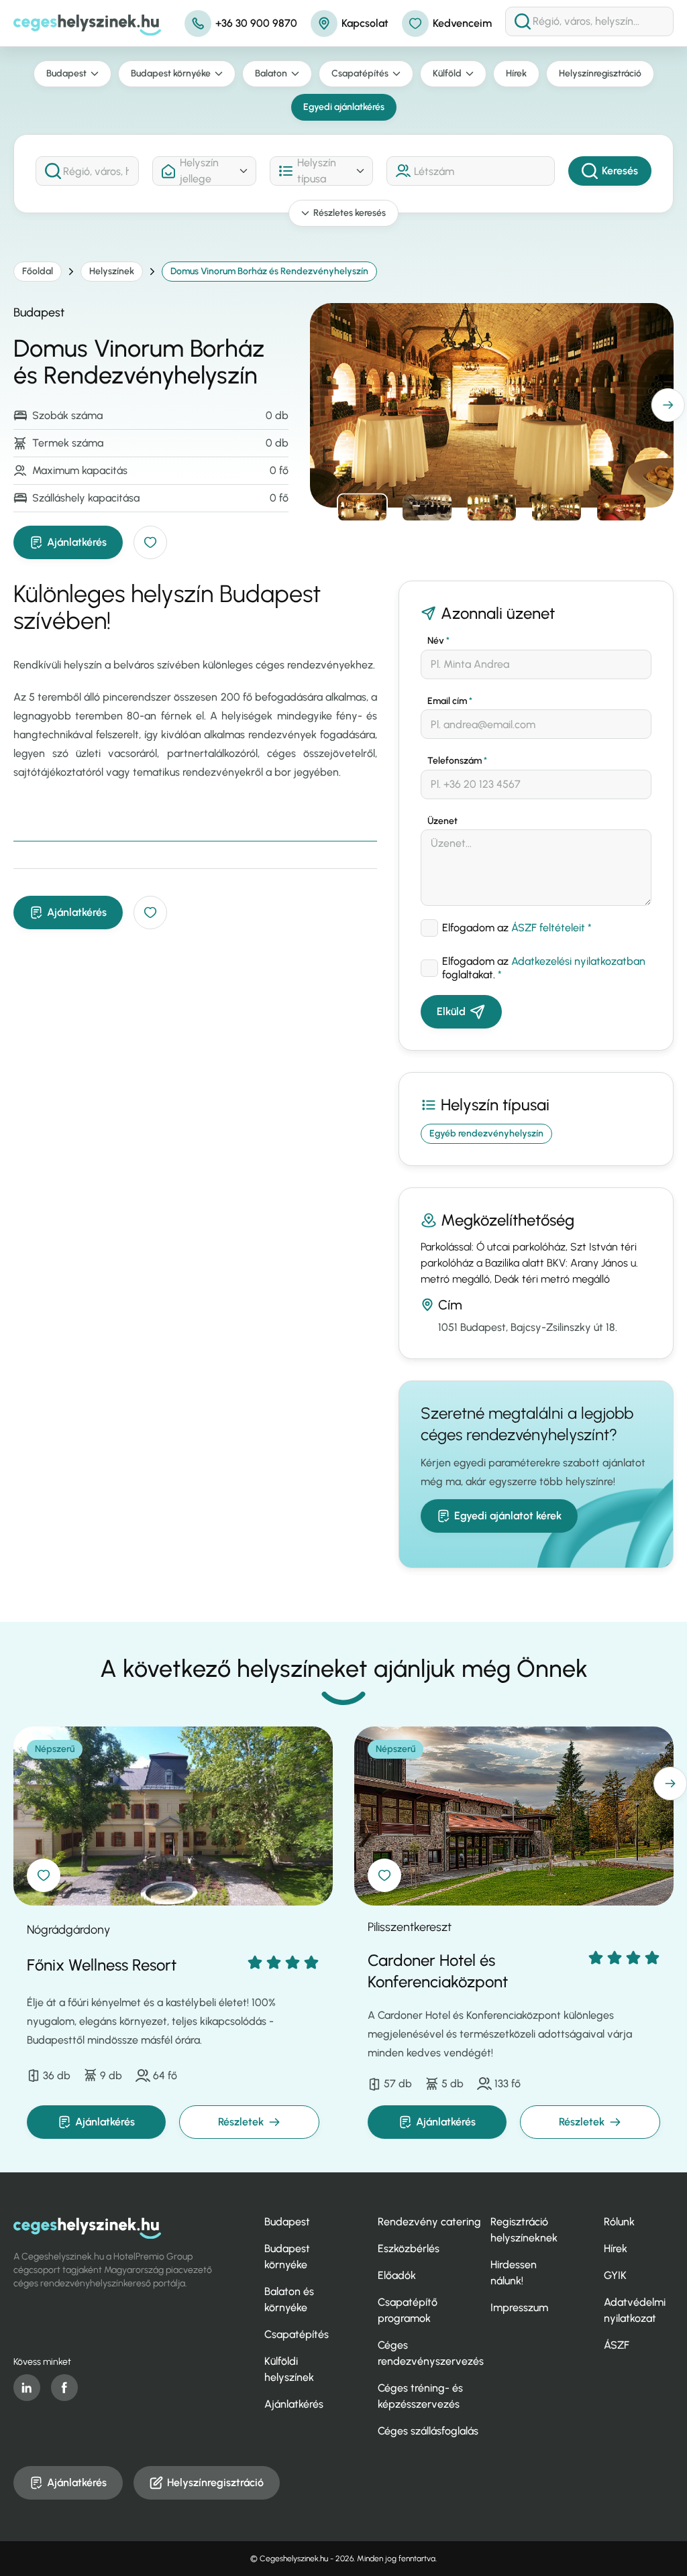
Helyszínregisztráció (600, 73)
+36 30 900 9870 (256, 23)
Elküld (451, 1011)
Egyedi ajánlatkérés (344, 107)
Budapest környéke (171, 73)
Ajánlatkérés (77, 542)
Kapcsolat (365, 23)
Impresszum (519, 2307)
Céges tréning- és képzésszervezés (420, 2396)
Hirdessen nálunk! (514, 2273)
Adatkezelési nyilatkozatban (578, 961)
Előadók (397, 2275)
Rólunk (619, 2222)
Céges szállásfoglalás (428, 2431)
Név (438, 641)
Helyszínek (112, 271)
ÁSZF (617, 2345)
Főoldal (38, 271)
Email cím (450, 701)
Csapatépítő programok (408, 2310)
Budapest (66, 73)
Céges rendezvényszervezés (431, 2353)
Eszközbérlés (409, 2248)
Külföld (447, 73)
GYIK (615, 2275)
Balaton (271, 73)
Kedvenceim (462, 23)
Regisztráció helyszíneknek (524, 2230)
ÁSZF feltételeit (548, 928)
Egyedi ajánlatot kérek (508, 1516)
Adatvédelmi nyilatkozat (635, 2310)
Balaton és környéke (289, 2299)
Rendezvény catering (429, 2222)
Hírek (516, 73)
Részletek (241, 2122)
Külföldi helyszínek (289, 2369)
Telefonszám (457, 761)
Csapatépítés (360, 73)
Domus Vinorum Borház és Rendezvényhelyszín (269, 271)
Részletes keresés (350, 213)
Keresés (620, 171)
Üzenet (442, 821)
